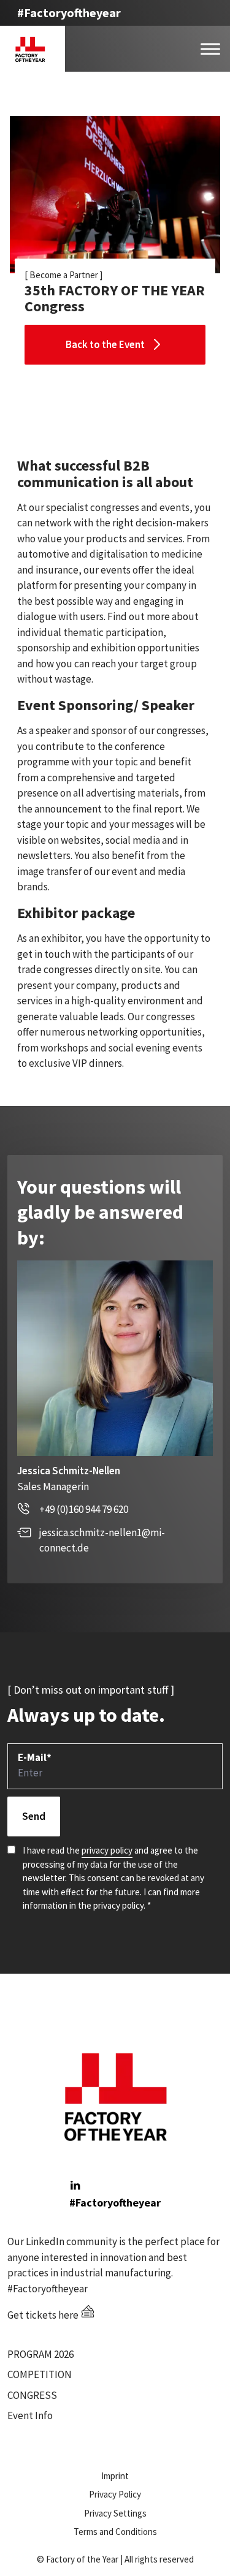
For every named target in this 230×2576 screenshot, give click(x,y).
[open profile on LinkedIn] (75, 2185)
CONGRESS (32, 2395)
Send (34, 1816)
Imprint (115, 2476)
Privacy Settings (115, 2513)
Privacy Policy (115, 2494)
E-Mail (35, 1757)
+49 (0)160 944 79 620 (84, 1509)
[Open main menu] (210, 49)
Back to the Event (105, 344)
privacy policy (107, 1850)
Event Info (30, 2415)
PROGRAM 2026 (40, 2354)
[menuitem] (58, 2355)
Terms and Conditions (115, 2532)
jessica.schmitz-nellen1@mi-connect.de (102, 1540)
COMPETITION (40, 2374)
